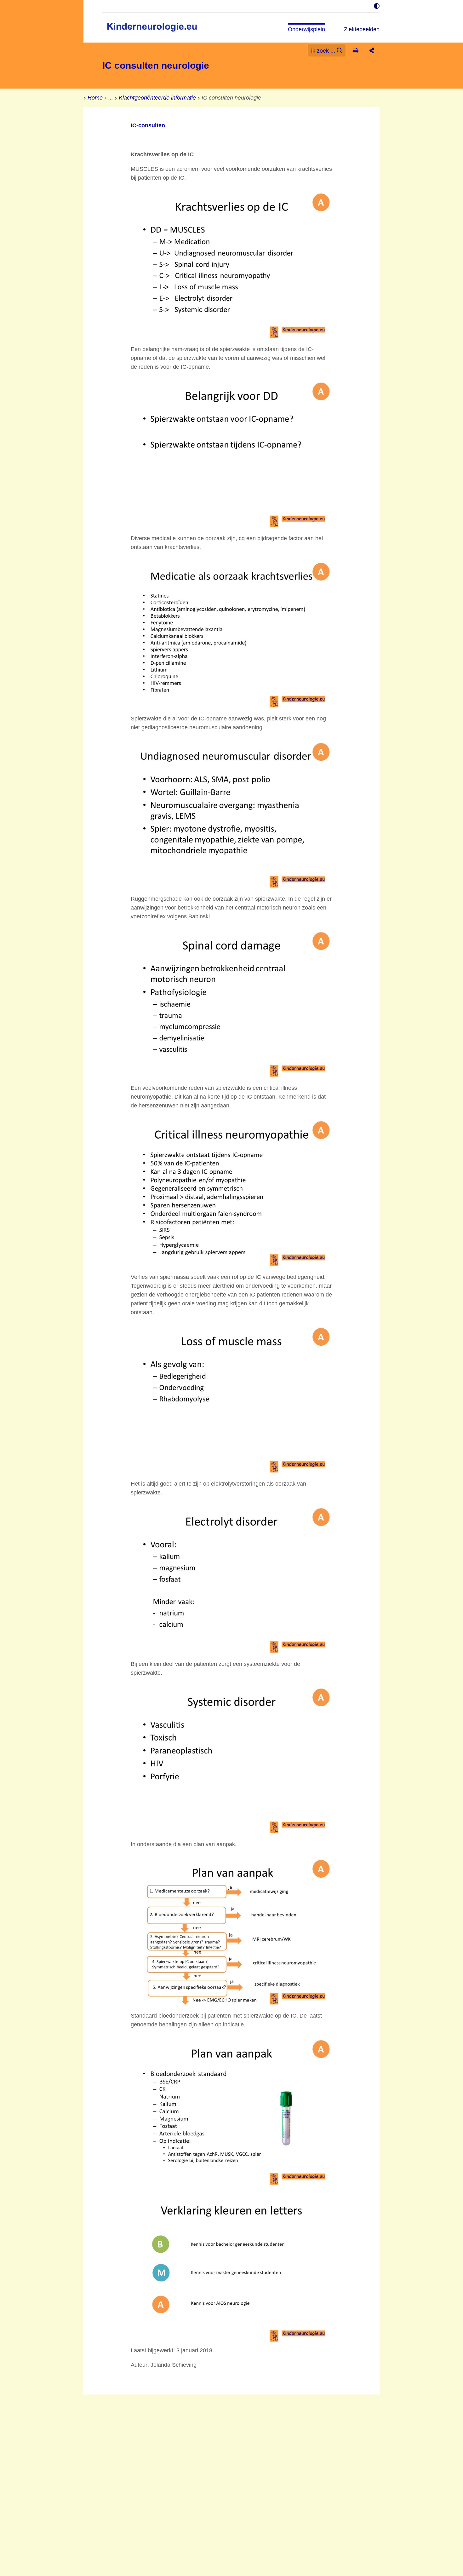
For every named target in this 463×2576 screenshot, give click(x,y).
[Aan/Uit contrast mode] (377, 6)
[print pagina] (355, 50)
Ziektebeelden (362, 29)
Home (95, 98)
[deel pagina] (372, 50)
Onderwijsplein (306, 29)
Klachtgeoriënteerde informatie (157, 98)
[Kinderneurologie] (154, 28)
